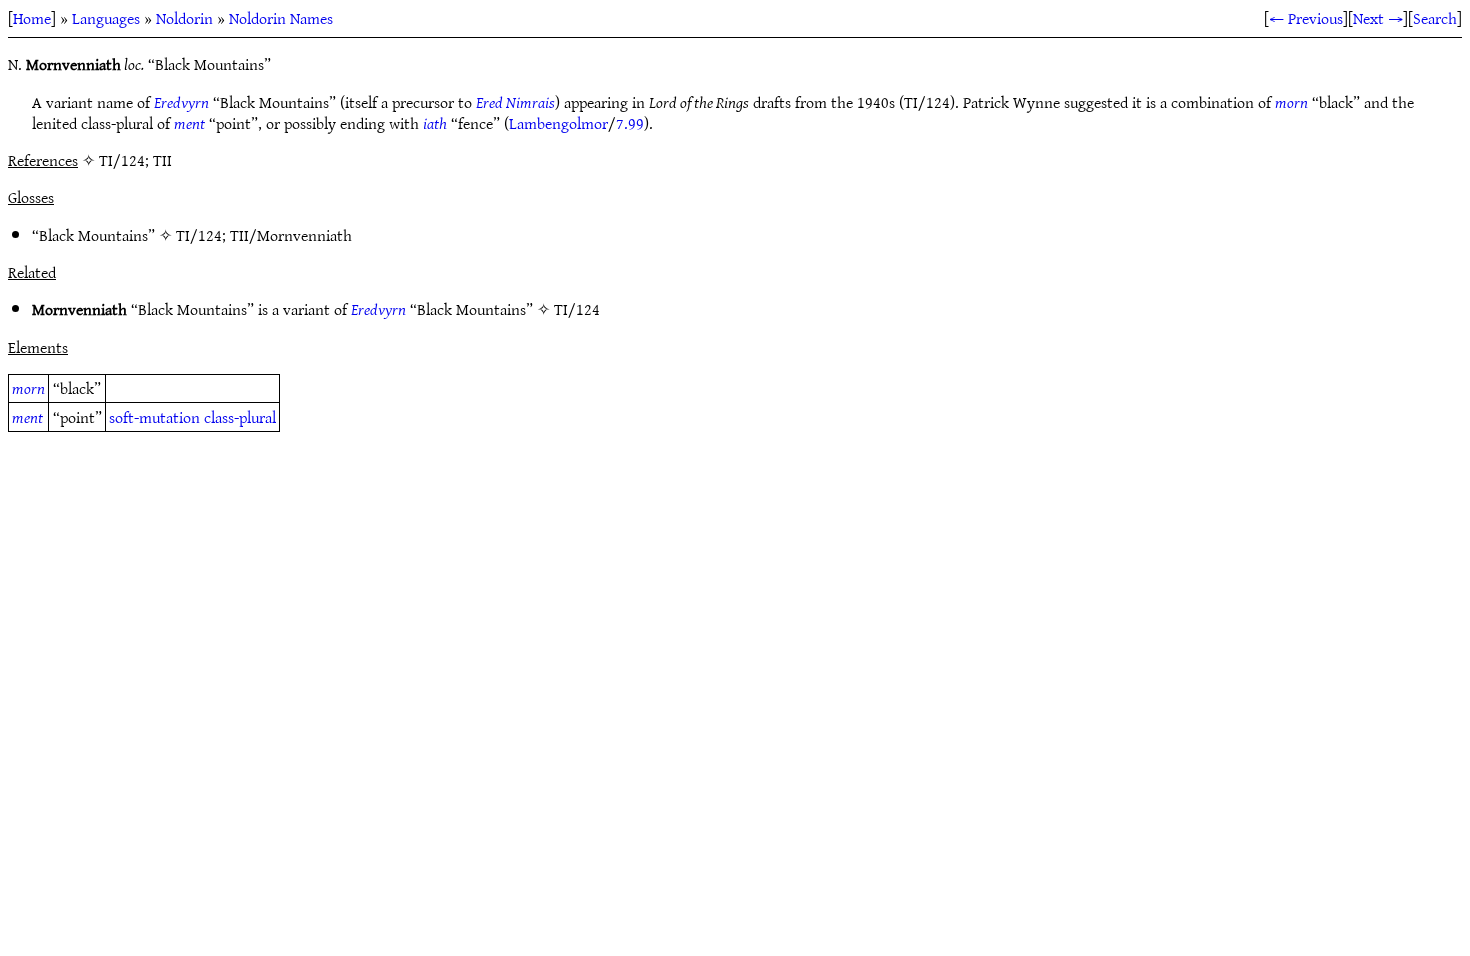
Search (1435, 18)
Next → (1378, 18)
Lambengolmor (558, 123)
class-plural (240, 417)
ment (189, 123)
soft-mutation (154, 417)
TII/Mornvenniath (291, 235)
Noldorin (184, 18)
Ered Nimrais (515, 102)
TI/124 (199, 235)
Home (32, 18)
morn (1291, 102)
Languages (106, 18)
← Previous (1306, 18)
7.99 (630, 123)
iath (435, 123)
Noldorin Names (281, 18)
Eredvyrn (181, 102)
